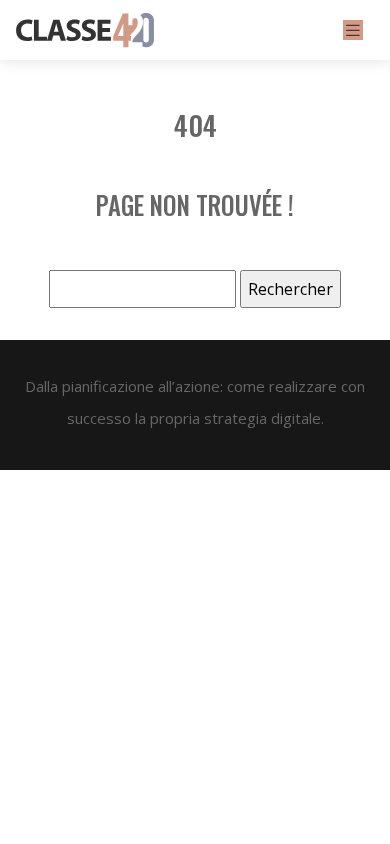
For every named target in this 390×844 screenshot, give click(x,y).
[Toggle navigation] (353, 30)
